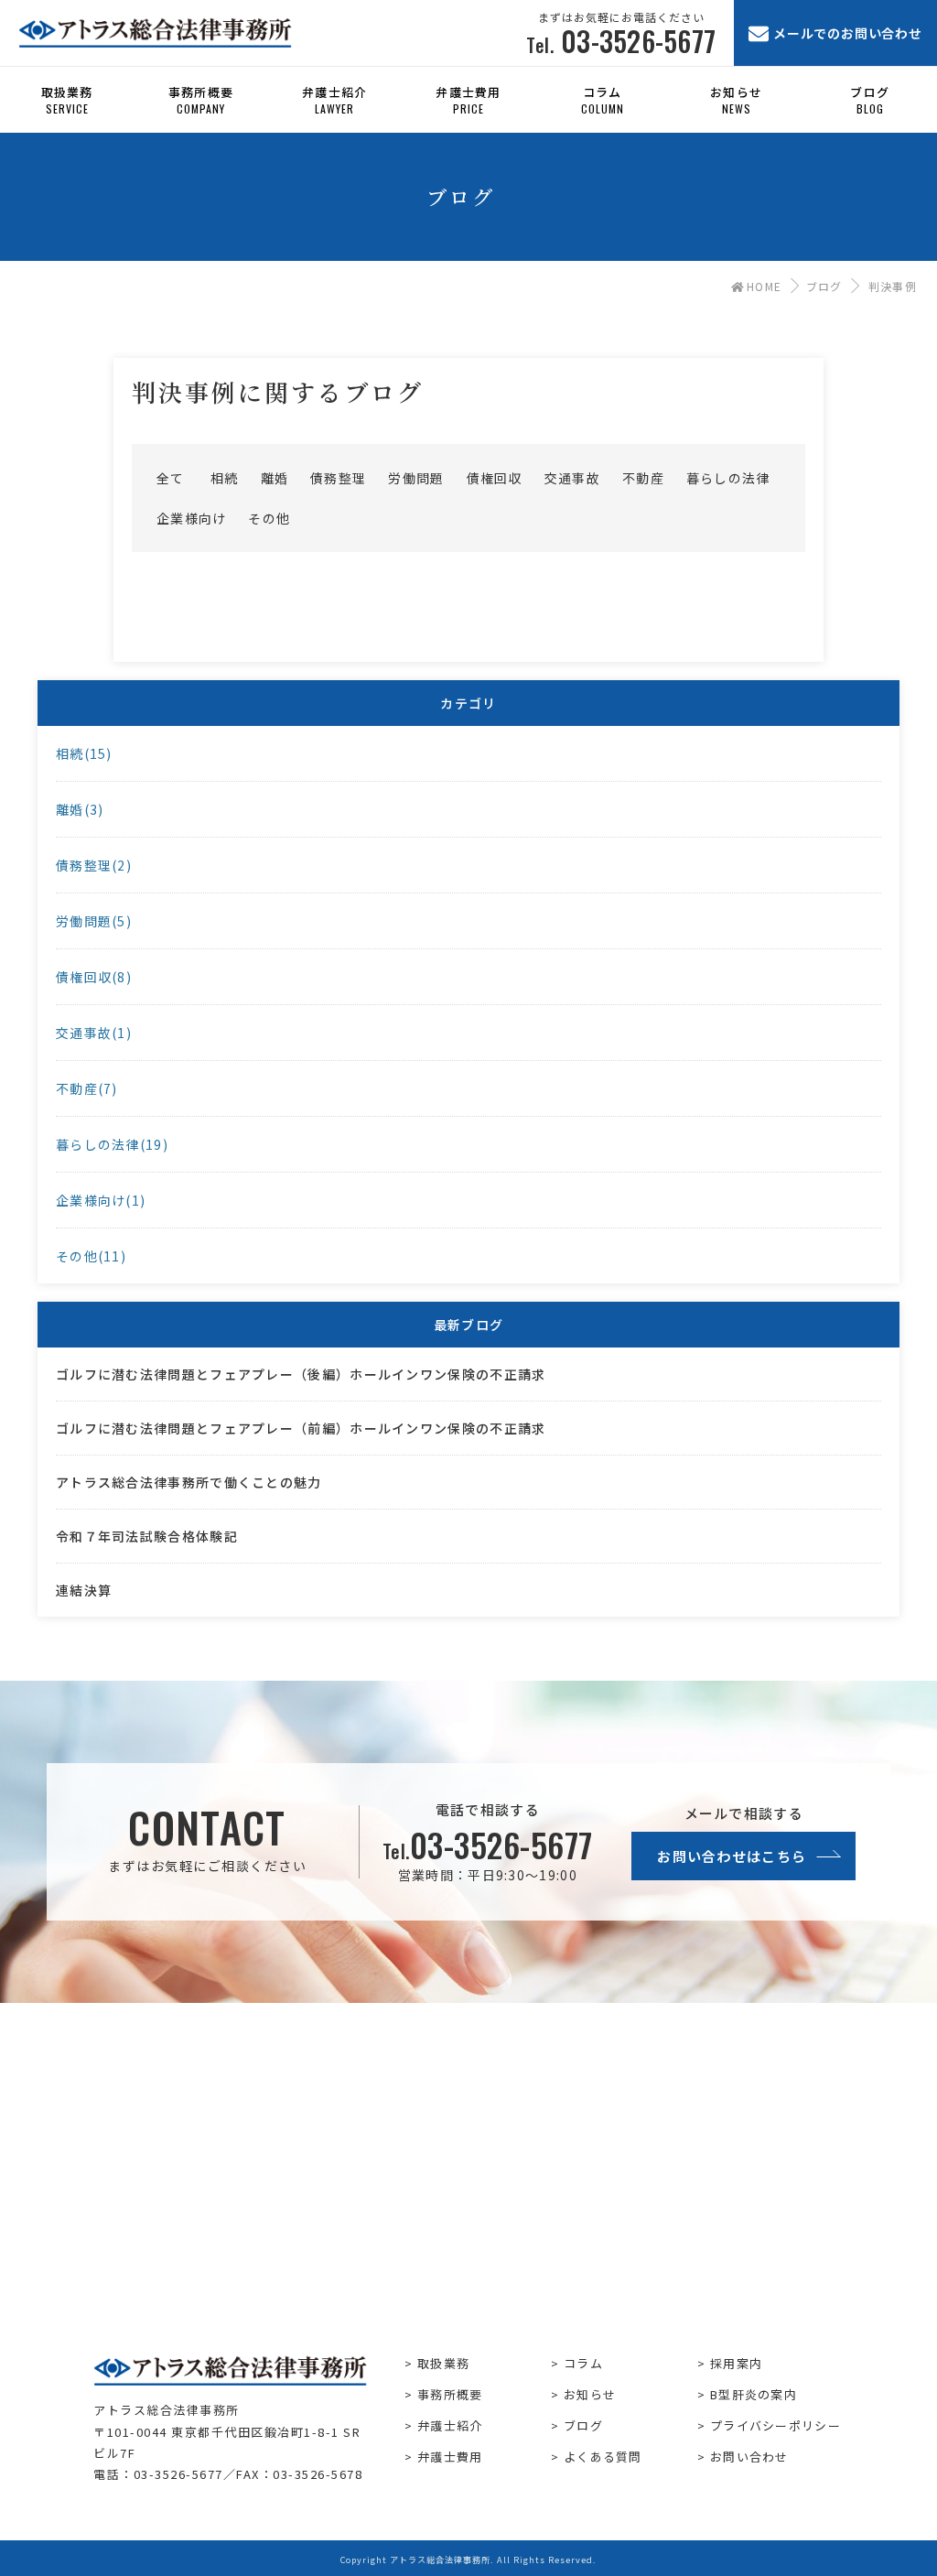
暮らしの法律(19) (112, 1144)
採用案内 (736, 2363)
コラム (583, 2363)
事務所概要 (450, 2394)
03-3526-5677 (488, 1844)
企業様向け (192, 518)
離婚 (275, 478)
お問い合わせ (749, 2457)
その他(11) (91, 1256)
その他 (269, 518)
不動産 (643, 478)
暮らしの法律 (728, 478)
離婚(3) (80, 809)
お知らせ (590, 2394)
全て (171, 478)
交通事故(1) (94, 1033)
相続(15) (84, 753)
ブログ (824, 286)
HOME (764, 286)
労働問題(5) (94, 921)
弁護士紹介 (450, 2425)
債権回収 (495, 478)
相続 (225, 478)
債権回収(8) (94, 977)
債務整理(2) (94, 865)
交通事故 (572, 478)
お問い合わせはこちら (732, 1856)
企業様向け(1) (101, 1200)
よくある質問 (603, 2457)
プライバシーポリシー (775, 2425)
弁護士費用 (450, 2457)
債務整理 (338, 478)
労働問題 (416, 478)
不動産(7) (87, 1088)
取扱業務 (443, 2363)
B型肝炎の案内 (754, 2394)
